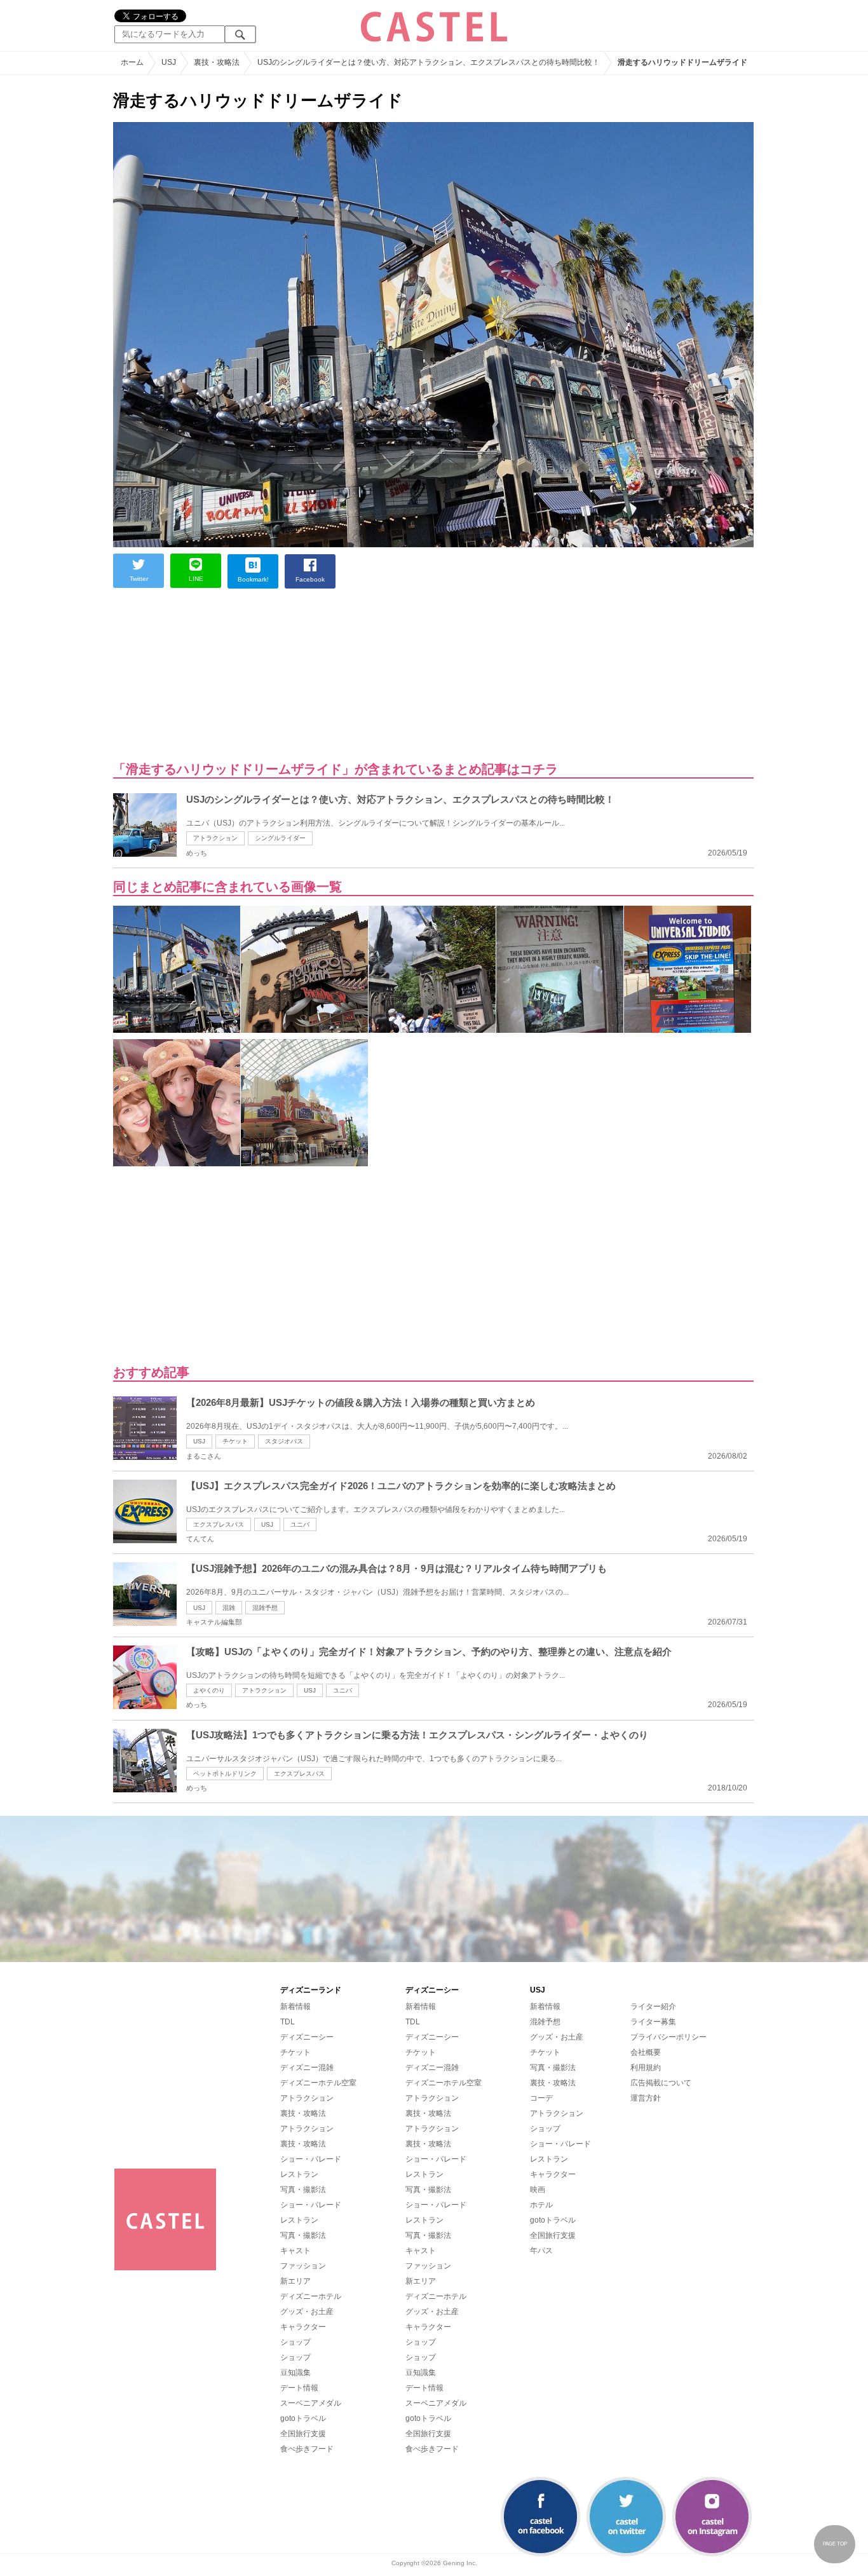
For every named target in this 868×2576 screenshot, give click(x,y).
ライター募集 (653, 2022)
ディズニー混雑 (307, 2068)
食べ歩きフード (307, 2449)
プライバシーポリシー (668, 2037)
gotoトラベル (303, 2418)
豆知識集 (295, 2373)
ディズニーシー (307, 2037)
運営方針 (646, 2098)
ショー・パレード (311, 2159)
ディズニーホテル (311, 2296)
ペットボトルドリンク (225, 1774)
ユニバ (300, 1524)
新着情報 (295, 2007)
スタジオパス (284, 1441)
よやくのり (209, 1690)
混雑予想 (265, 1608)
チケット (235, 1441)
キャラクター (303, 2327)
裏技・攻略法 (303, 2113)
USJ (199, 1441)
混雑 (229, 1608)
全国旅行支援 (303, 2434)
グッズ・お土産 (307, 2312)
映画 (538, 2190)
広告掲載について (661, 2083)
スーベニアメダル (311, 2403)
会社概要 (646, 2052)
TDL (288, 2022)
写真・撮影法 (303, 2190)
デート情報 (299, 2388)
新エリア (295, 2281)
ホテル (541, 2205)
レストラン (299, 2174)
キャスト (295, 2251)
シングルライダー (280, 838)
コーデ (541, 2098)
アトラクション (215, 838)
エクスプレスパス (219, 1524)
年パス (541, 2251)
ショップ (295, 2342)
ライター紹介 (653, 2007)
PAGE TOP (835, 2544)
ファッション (303, 2266)
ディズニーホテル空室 (318, 2083)
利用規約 (646, 2068)
